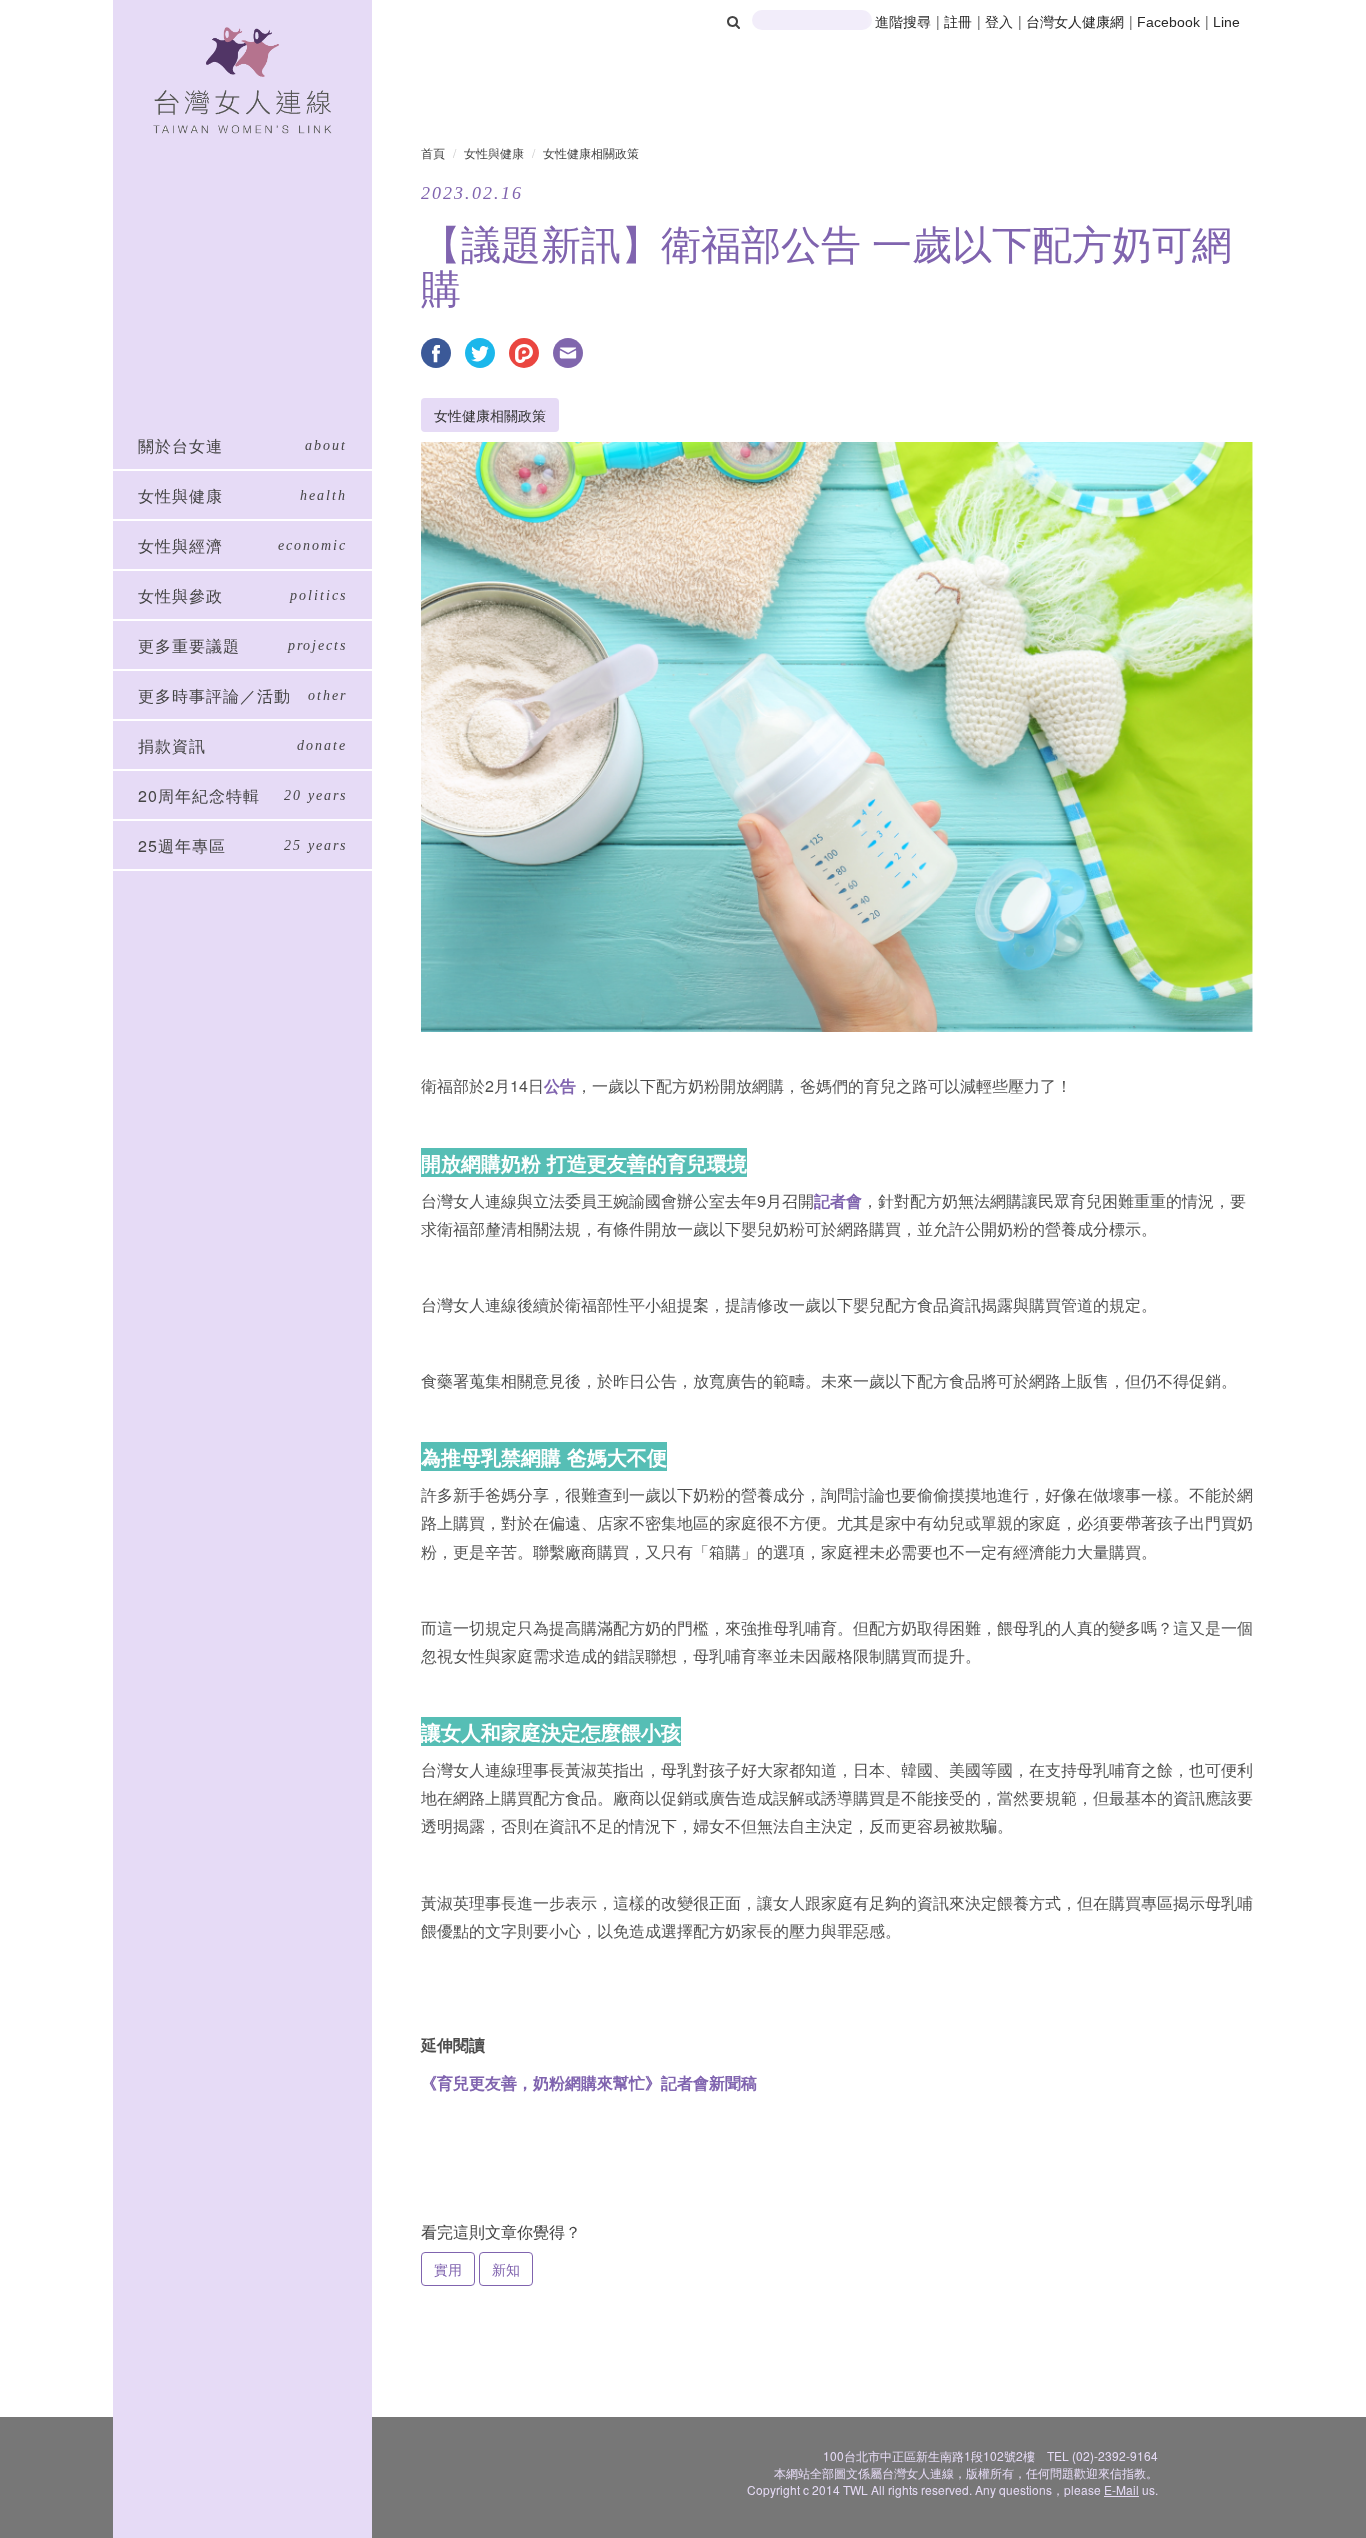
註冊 (960, 22)
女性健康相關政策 (591, 152)
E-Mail (1121, 2489)
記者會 (838, 1200)
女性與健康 (494, 152)
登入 (1001, 22)
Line (1226, 22)
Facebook (1168, 22)
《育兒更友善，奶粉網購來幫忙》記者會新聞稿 (589, 2082)
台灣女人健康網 (1075, 22)
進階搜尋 (903, 22)
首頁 (433, 152)
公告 (560, 1085)
